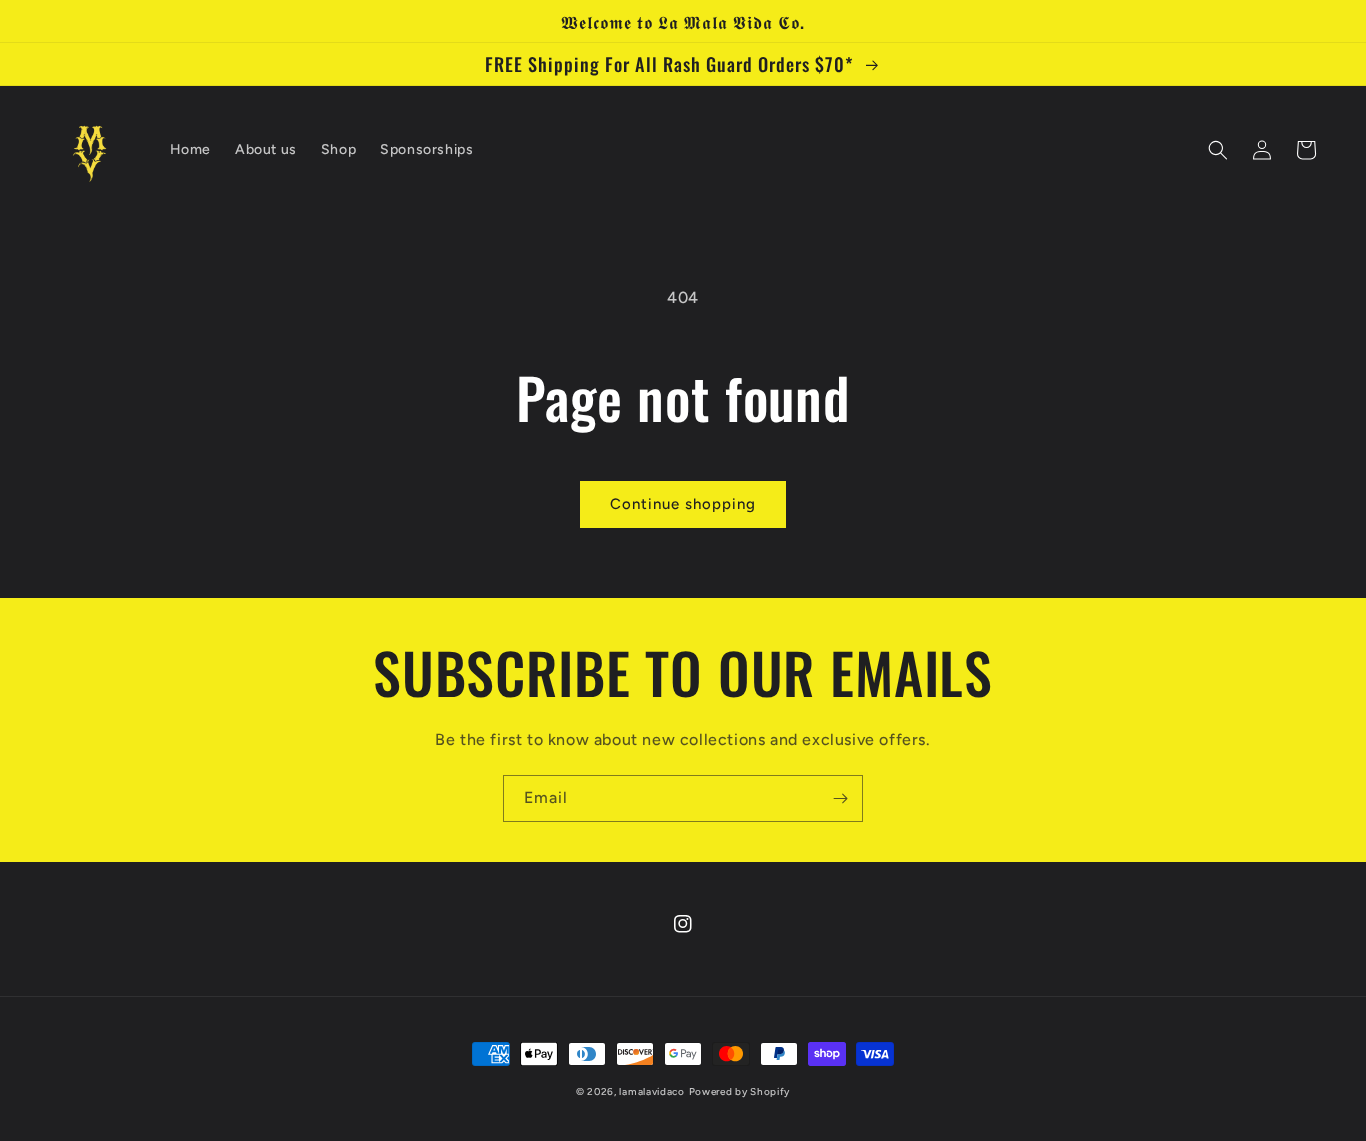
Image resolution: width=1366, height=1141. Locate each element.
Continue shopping (683, 504)
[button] (1218, 150)
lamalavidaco (651, 1091)
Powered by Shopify (740, 1091)
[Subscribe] (840, 798)
